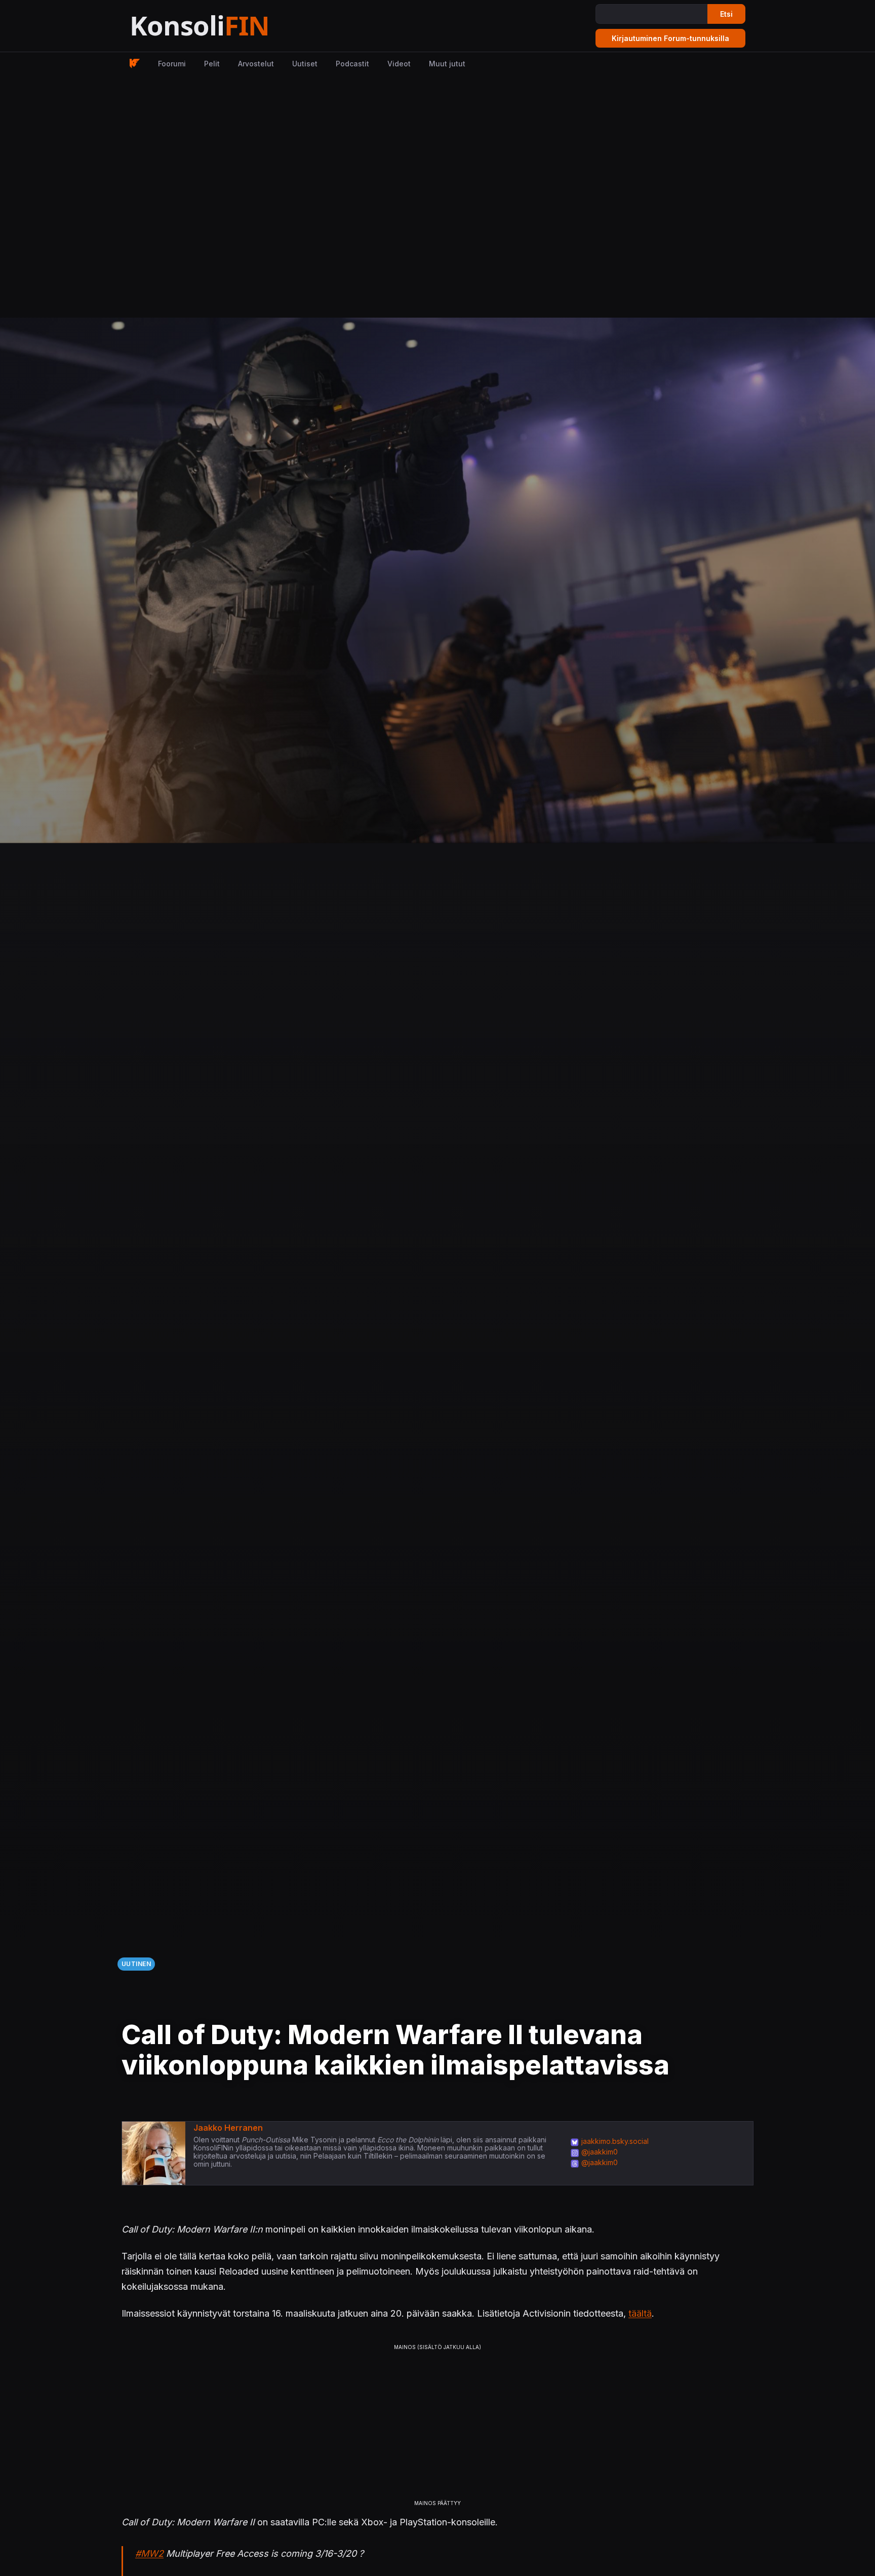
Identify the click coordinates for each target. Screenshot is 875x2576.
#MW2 (149, 2553)
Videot (399, 64)
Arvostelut (256, 64)
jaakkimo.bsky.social (615, 2141)
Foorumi (172, 64)
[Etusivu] (225, 26)
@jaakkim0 (600, 2152)
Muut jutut (447, 64)
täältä (640, 2313)
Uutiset (305, 64)
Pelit (212, 64)
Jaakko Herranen (228, 2128)
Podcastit (352, 64)
